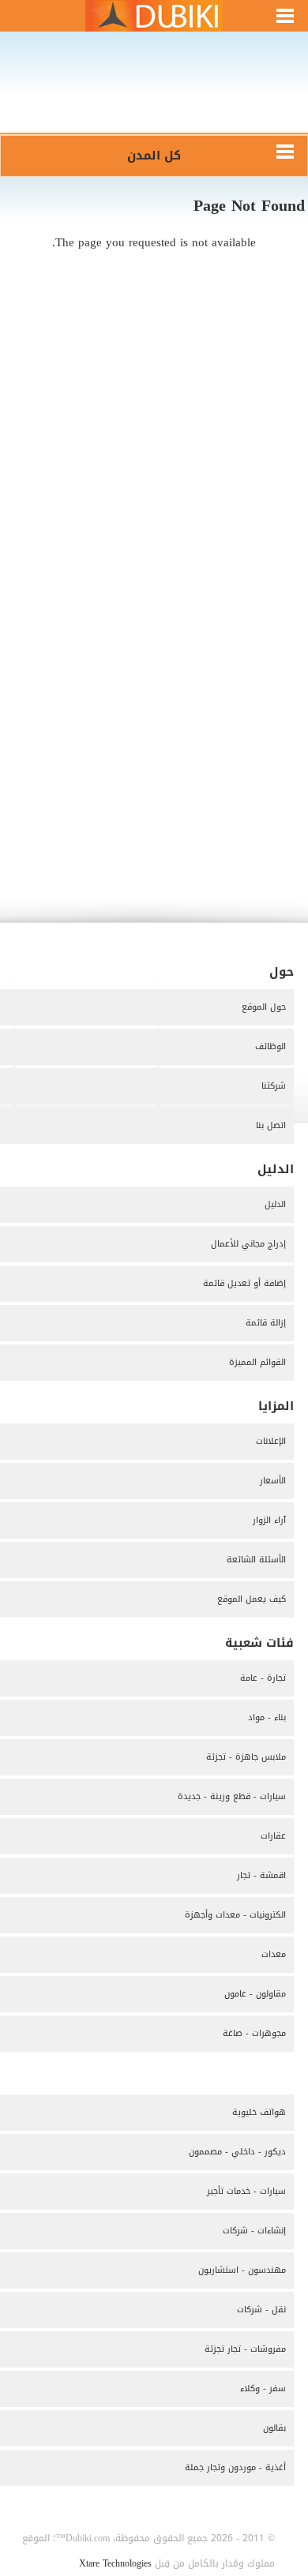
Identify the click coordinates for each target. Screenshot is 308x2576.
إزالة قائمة (266, 1323)
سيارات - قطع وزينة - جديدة (232, 1796)
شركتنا (274, 1086)
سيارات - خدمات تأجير (246, 2191)
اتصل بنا (271, 1125)
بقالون (274, 2428)
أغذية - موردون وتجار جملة (235, 2467)
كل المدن (154, 156)
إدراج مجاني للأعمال (248, 1244)
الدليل (275, 1204)
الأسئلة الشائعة (256, 1560)
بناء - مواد (267, 1717)
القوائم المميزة (257, 1362)
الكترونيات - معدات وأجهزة (235, 1915)
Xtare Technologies (115, 2563)
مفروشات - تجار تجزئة (245, 2349)
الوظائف (270, 1046)
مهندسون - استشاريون (242, 2270)
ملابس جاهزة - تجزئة (246, 1757)
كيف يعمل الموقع (252, 1599)
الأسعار (273, 1481)
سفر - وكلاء (263, 2389)
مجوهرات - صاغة (254, 2033)
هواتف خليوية (259, 2112)
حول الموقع (264, 1007)
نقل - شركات (261, 2310)
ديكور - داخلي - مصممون (237, 2152)
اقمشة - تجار (261, 1875)
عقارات (273, 1836)
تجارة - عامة (263, 1678)
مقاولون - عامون (255, 1994)
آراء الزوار (269, 1520)
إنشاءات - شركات (254, 2231)
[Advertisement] (154, 93)
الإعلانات (271, 1441)
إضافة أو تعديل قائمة (244, 1283)
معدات (274, 1954)
